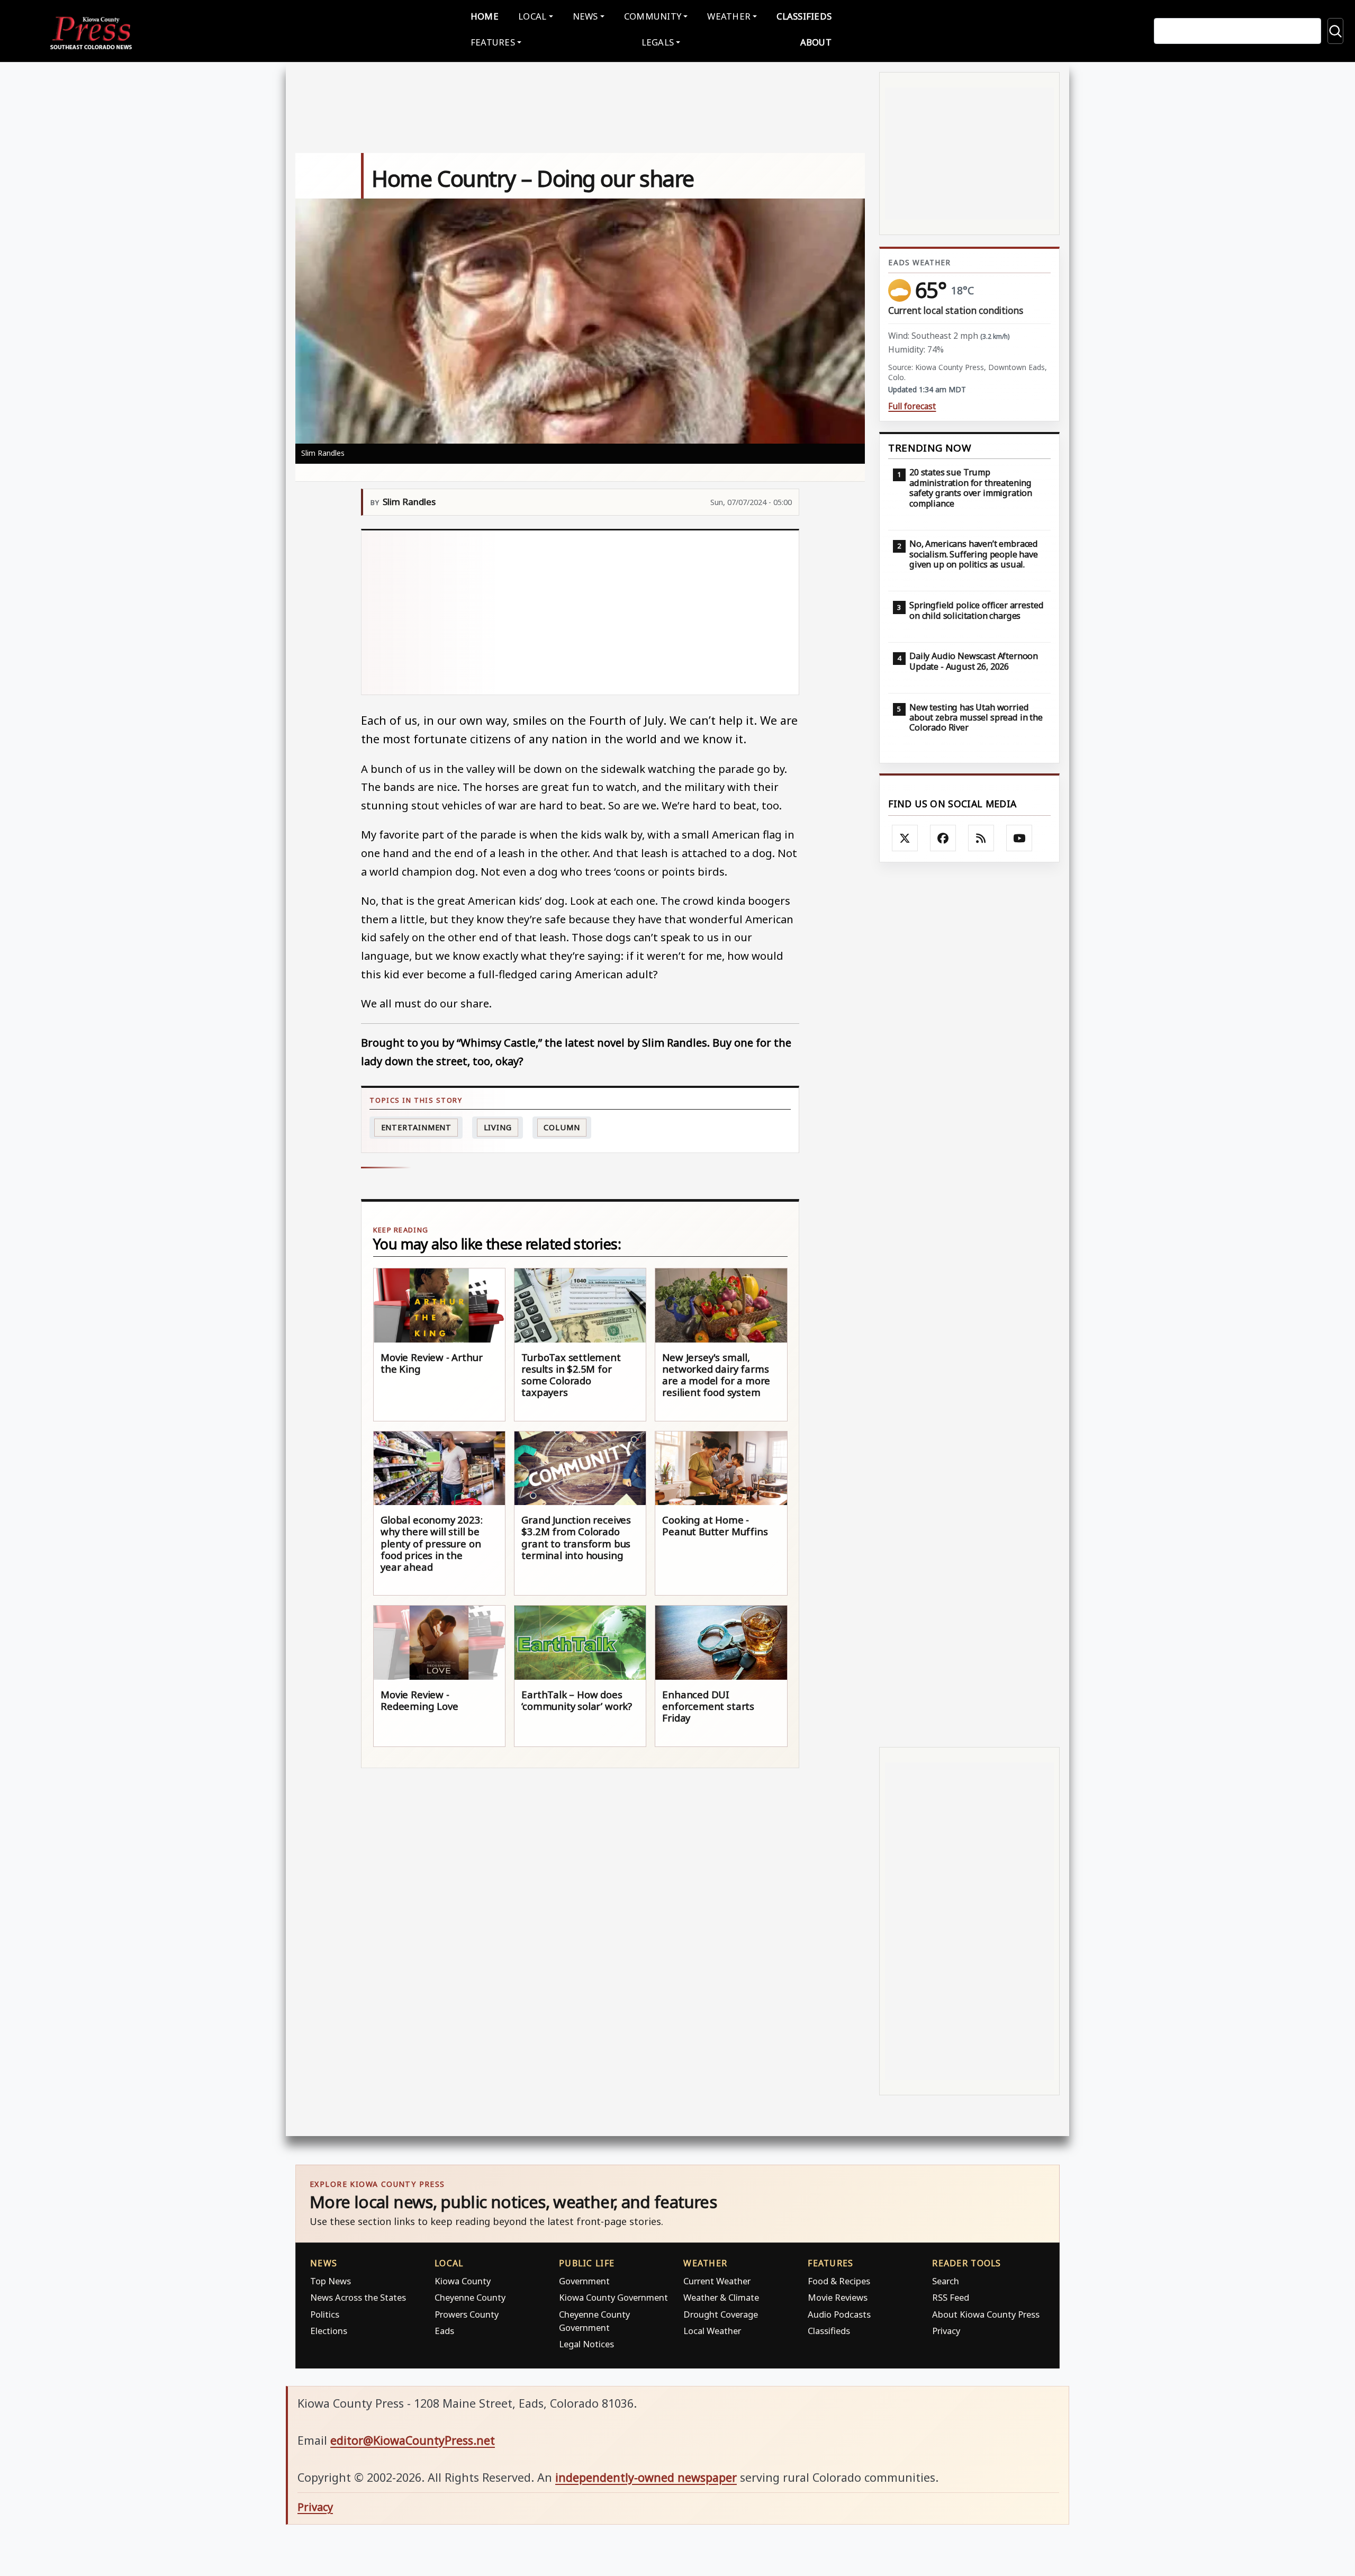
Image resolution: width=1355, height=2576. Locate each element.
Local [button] (532, 16)
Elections (329, 2331)
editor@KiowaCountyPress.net (413, 2440)
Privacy (946, 2331)
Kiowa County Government (613, 2297)
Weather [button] (729, 16)
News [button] (585, 16)
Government (584, 2281)
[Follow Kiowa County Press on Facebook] (943, 838)
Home (485, 16)
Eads (444, 2331)
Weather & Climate (721, 2297)
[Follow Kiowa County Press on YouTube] (1019, 838)
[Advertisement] (580, 613)
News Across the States (358, 2297)
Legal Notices (586, 2344)
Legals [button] (658, 42)
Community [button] (653, 16)
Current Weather (717, 2281)
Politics (325, 2314)
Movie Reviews (838, 2297)
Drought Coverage (721, 2314)
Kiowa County (463, 2281)
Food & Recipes (839, 2281)
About (816, 42)
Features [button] (493, 42)
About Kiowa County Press (986, 2314)
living (498, 1127)
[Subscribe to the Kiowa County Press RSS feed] (981, 838)
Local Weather (712, 2331)
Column (562, 1127)
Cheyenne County (470, 2297)
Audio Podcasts (839, 2314)
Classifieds (804, 16)
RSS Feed (951, 2297)
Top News (331, 2281)
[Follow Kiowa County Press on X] (905, 838)
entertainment (417, 1127)
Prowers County (467, 2314)
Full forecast (912, 406)
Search (946, 2281)
